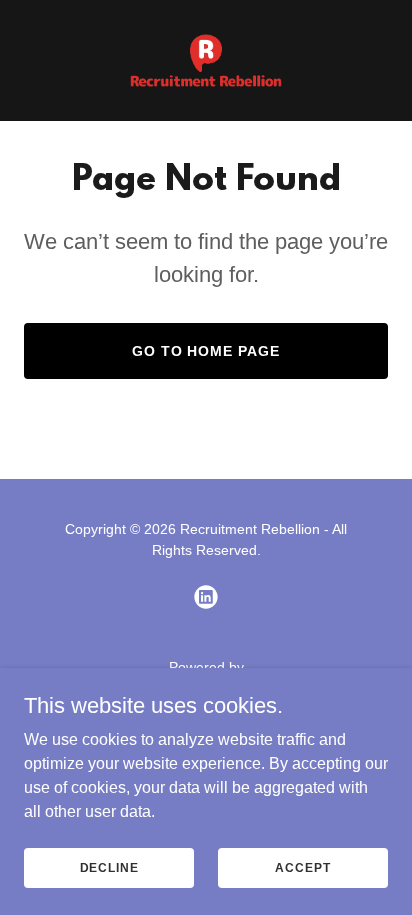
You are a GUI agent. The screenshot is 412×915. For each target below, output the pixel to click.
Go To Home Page (206, 351)
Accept (302, 867)
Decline (109, 867)
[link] (206, 60)
